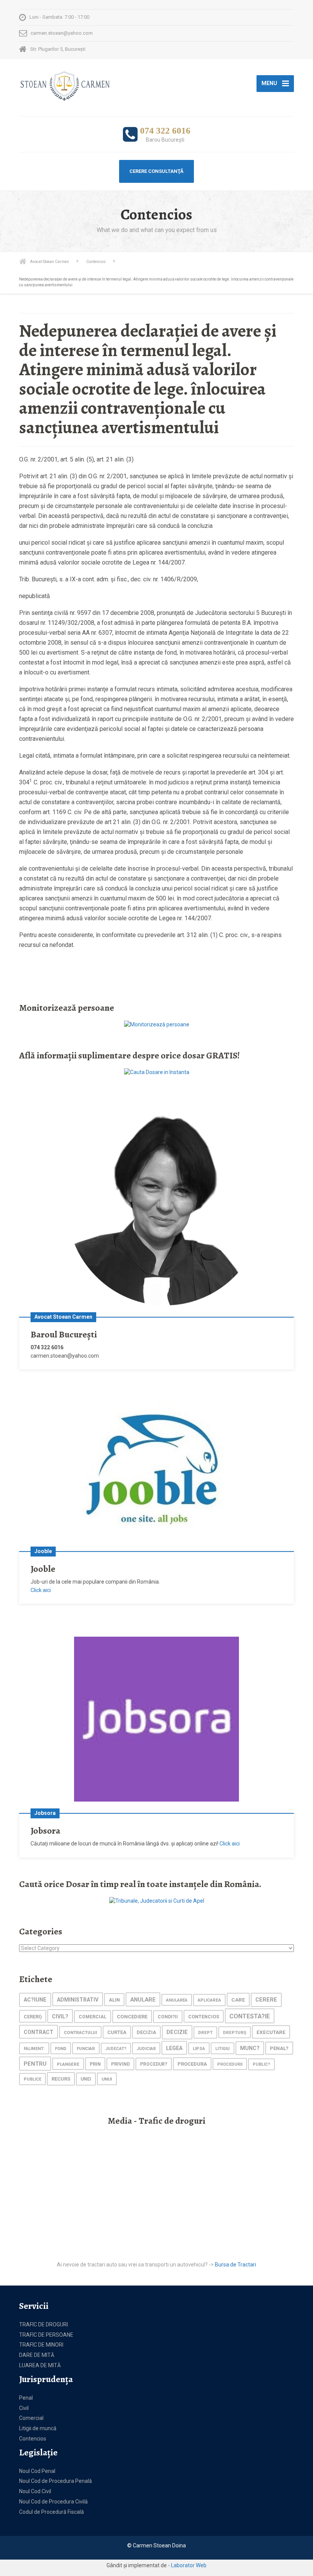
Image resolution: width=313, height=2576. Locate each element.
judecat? (116, 2049)
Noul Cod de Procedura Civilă (53, 2502)
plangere (68, 2064)
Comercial (31, 2418)
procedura (192, 2064)
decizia (146, 2032)
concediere (132, 2017)
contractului (80, 2032)
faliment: (34, 2049)
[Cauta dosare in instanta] (157, 1072)
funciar (86, 2049)
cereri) (33, 2017)
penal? (279, 2048)
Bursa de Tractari (236, 2265)
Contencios (33, 2439)
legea (174, 2048)
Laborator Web (189, 2565)
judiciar (146, 2049)
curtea (117, 2032)
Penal (26, 2398)
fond (61, 2049)
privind (120, 2064)
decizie (177, 2032)
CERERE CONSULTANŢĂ (156, 171)
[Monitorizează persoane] (157, 1024)
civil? (60, 2016)
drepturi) (235, 2033)
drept (205, 2033)
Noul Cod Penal (37, 2471)
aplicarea (209, 2000)
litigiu (223, 2049)
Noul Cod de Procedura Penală (56, 2481)
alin (114, 2000)
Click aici (41, 1590)
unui (107, 2079)
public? (261, 2064)
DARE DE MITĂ (37, 2355)
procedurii (230, 2064)
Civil (24, 2408)
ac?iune (35, 2000)
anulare (143, 2000)
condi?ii (168, 2017)
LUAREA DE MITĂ (40, 2365)
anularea (177, 2000)
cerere (266, 2000)
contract (39, 2032)
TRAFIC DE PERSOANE (46, 2335)
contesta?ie (250, 2016)
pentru (35, 2064)
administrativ (78, 2000)
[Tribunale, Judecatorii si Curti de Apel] (157, 1900)
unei (86, 2079)
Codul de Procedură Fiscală (52, 2512)
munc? (250, 2048)
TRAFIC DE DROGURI (44, 2324)
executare (271, 2032)
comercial (93, 2017)
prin (95, 2064)
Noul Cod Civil (35, 2491)
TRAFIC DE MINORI (41, 2345)
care (238, 2000)
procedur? (154, 2064)
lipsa (199, 2049)
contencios (204, 2017)
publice (32, 2079)
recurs (61, 2079)
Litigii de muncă (38, 2428)
